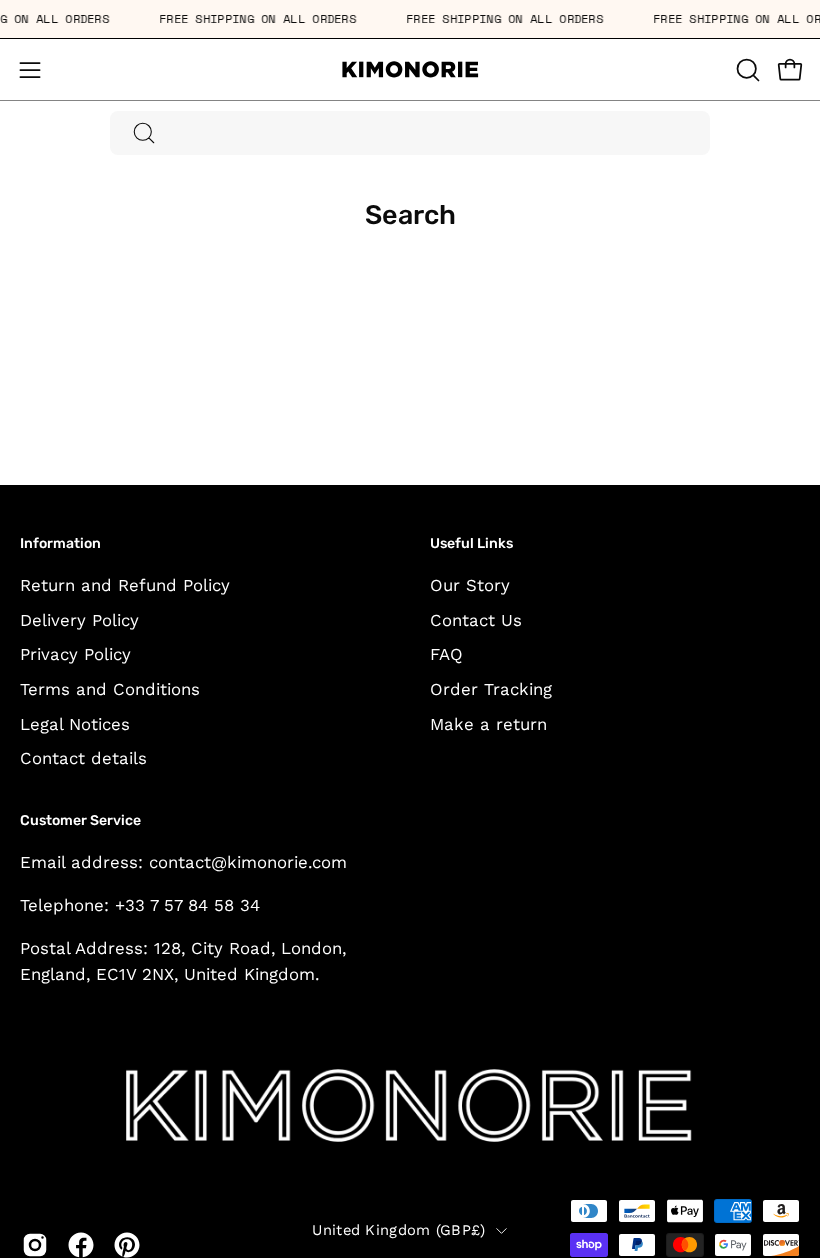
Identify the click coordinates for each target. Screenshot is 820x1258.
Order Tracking (491, 689)
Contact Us (476, 620)
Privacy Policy (75, 654)
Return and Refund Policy (125, 585)
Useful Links (471, 543)
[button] (746, 70)
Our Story (470, 585)
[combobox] (410, 133)
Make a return (488, 724)
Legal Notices (75, 724)
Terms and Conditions (110, 689)
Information (60, 543)
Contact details (83, 758)
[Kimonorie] (410, 69)
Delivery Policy (79, 620)
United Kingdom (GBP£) (398, 1230)
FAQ (446, 654)
